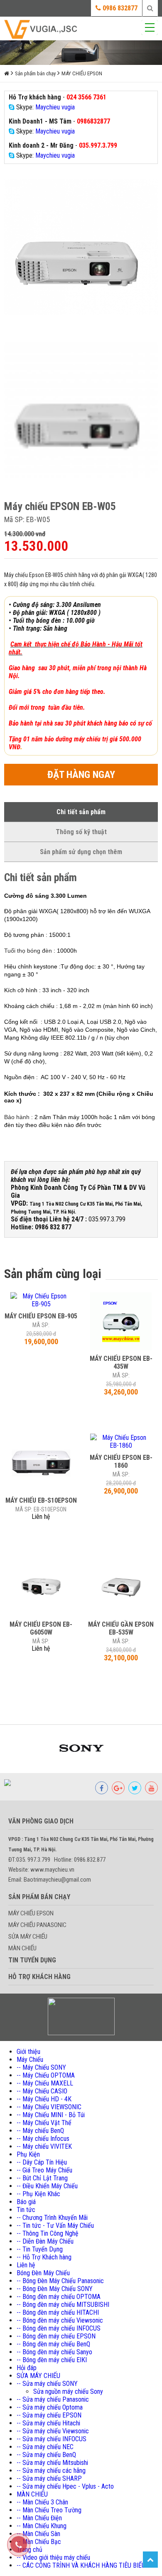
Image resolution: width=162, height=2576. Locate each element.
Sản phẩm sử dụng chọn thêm (81, 852)
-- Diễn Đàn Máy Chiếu (45, 2241)
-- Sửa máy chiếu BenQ (46, 2455)
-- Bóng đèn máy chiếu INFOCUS (59, 2328)
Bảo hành (17, 1117)
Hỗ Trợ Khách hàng (39, 1977)
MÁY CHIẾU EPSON (82, 73)
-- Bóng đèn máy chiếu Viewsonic (60, 2320)
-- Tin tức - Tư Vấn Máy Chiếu (55, 2226)
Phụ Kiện (28, 2154)
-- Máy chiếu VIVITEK (44, 2146)
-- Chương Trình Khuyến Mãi (52, 2218)
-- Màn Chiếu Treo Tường (49, 2510)
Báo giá (26, 2202)
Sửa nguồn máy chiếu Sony (68, 2391)
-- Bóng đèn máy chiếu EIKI (52, 2360)
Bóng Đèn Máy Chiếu (43, 2273)
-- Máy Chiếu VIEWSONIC (49, 2107)
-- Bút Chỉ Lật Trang (42, 2178)
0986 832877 (119, 8)
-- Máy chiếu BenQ (40, 2131)
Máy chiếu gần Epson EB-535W (121, 1628)
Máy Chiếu (30, 2060)
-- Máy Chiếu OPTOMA (46, 2075)
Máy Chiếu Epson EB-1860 (121, 1461)
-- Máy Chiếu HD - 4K (44, 2099)
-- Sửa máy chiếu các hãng (51, 2471)
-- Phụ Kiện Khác (38, 2194)
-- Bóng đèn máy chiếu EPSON (56, 2336)
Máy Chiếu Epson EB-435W (121, 1362)
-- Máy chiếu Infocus (43, 2139)
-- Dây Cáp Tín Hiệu (42, 2162)
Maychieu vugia (55, 107)
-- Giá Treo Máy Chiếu (44, 2170)
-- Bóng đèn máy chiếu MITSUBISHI (63, 2305)
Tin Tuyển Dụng (32, 1960)
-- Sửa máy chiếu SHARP (49, 2478)
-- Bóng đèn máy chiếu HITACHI (58, 2312)
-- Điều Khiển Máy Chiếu (47, 2186)
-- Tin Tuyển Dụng (40, 2249)
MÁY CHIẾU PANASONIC (37, 1925)
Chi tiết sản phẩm (81, 812)
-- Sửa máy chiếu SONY (47, 2384)
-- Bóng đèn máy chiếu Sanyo (54, 2352)
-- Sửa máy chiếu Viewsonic (53, 2431)
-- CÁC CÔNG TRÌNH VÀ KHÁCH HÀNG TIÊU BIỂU (81, 2565)
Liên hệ (26, 2265)
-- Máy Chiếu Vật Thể (44, 2123)
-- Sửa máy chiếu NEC (45, 2447)
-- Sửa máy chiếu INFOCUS (52, 2439)
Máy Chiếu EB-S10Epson (41, 1500)
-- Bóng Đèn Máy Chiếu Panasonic (60, 2281)
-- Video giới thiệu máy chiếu (53, 2557)
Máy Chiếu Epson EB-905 (41, 1316)
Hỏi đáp (27, 2368)
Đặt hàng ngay (81, 775)
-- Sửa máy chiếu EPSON (49, 2415)
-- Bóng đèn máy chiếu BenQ (53, 2344)
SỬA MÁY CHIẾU (28, 1937)
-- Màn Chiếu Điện (39, 2518)
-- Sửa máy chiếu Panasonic (53, 2399)
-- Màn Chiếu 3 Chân (42, 2502)
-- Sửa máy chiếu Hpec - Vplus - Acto (65, 2486)
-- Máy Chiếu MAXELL (45, 2083)
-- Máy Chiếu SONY (41, 2067)
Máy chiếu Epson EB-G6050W (41, 1628)
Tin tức (26, 2210)
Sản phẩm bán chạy (35, 73)
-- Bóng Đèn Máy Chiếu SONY (55, 2289)
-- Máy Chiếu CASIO (42, 2091)
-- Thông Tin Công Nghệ (48, 2233)
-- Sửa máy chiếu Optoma (50, 2407)
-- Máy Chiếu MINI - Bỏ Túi (51, 2115)
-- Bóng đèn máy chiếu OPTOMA (59, 2297)
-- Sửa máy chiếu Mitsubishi (52, 2463)
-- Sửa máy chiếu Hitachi (48, 2423)
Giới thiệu (28, 2052)
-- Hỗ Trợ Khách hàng (44, 2257)
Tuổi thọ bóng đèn (28, 951)
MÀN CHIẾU (22, 1948)
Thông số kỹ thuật (81, 832)
